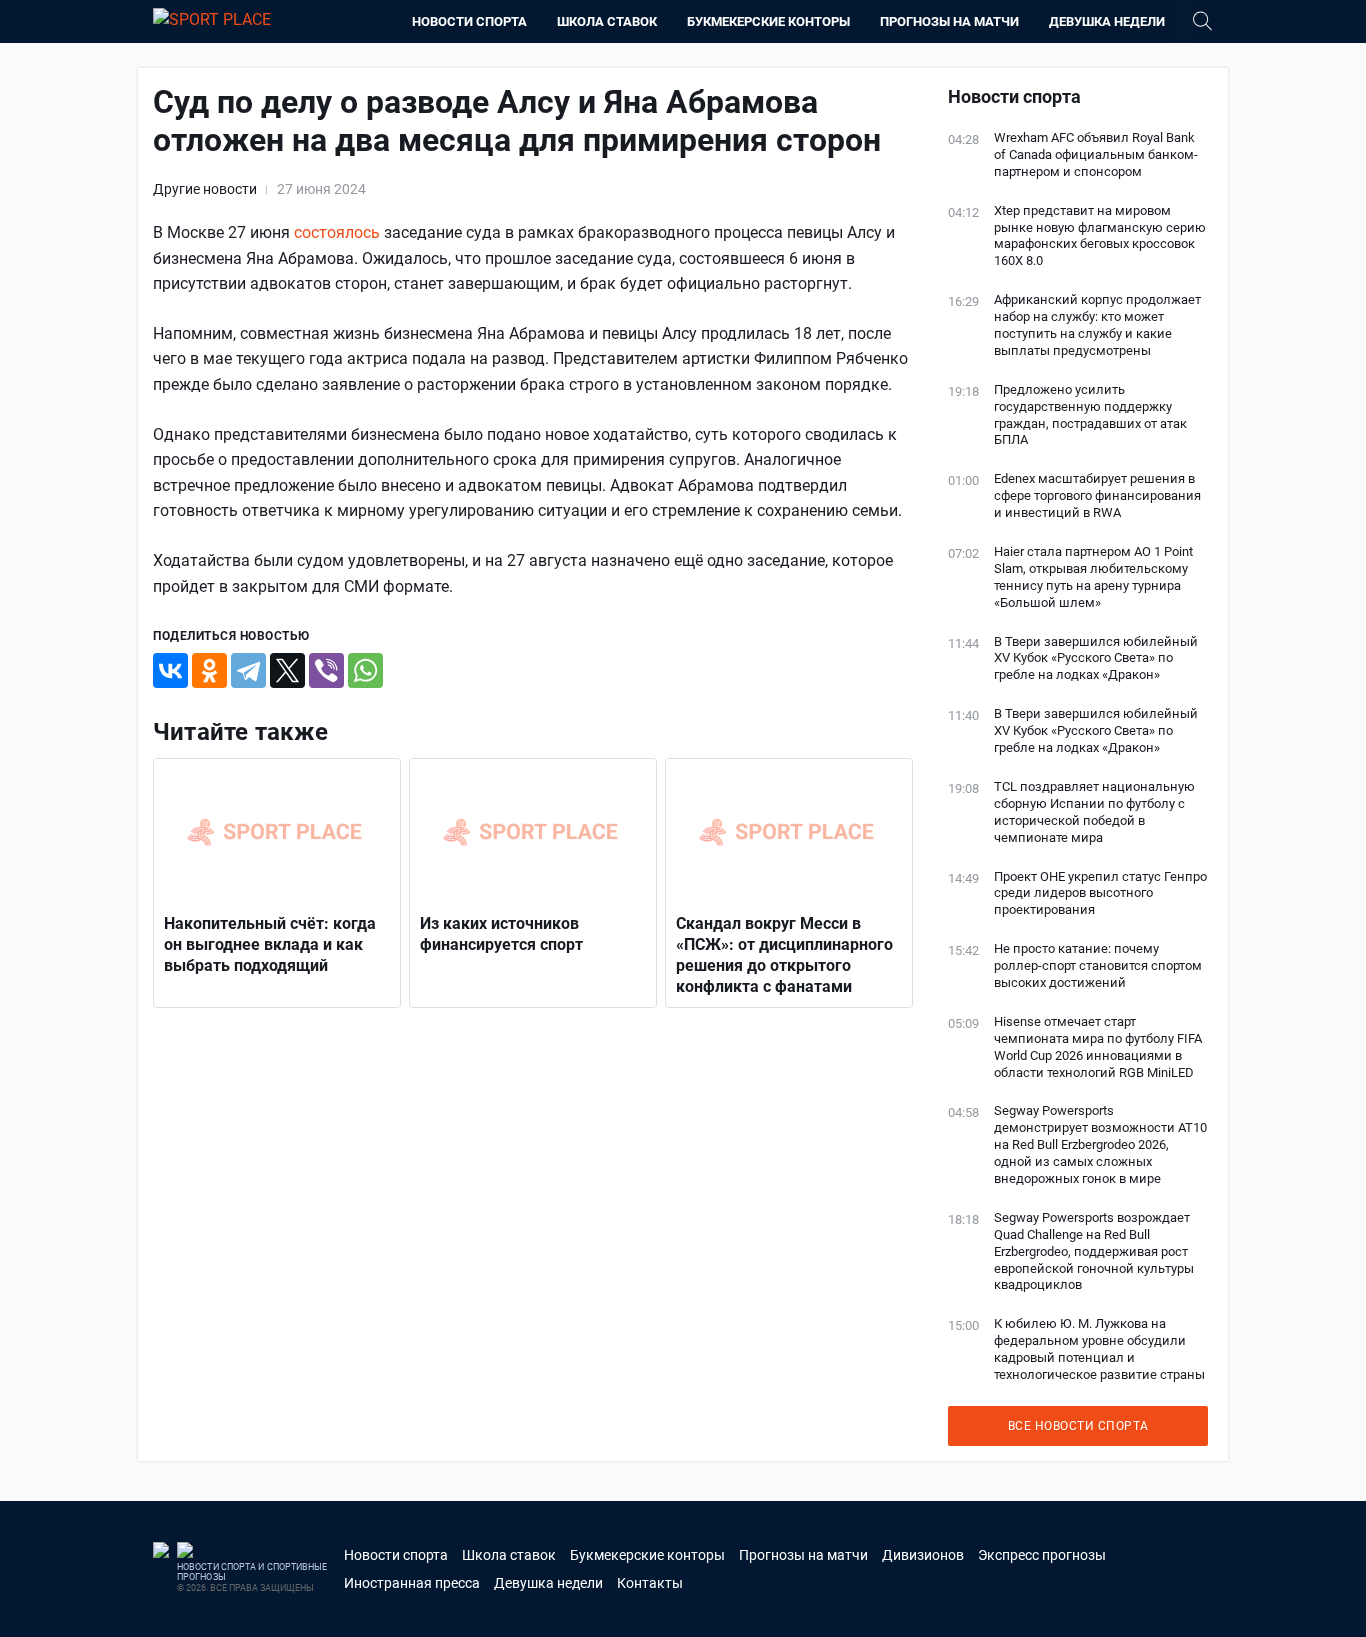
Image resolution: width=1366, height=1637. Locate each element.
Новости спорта (469, 21)
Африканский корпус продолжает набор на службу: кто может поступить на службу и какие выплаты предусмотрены (1097, 325)
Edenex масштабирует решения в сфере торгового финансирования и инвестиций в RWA (1097, 495)
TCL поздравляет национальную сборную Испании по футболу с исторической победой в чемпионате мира (1094, 812)
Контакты (650, 1583)
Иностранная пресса (412, 1583)
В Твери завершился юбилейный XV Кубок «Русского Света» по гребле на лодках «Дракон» (1096, 658)
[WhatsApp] (365, 670)
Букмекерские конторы (768, 21)
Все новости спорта (1078, 1426)
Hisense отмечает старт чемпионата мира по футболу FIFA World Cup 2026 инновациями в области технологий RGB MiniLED (1098, 1047)
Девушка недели (1107, 21)
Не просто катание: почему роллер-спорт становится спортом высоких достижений (1098, 965)
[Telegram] (248, 670)
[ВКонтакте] (170, 670)
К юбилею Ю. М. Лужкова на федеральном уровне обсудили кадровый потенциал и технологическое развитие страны (1099, 1349)
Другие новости (205, 189)
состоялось (337, 232)
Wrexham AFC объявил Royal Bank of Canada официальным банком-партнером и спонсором (1096, 154)
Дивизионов (923, 1555)
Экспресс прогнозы (1042, 1555)
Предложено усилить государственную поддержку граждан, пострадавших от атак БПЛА (1090, 415)
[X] (287, 670)
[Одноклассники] (209, 670)
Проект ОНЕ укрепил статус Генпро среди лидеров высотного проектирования (1100, 893)
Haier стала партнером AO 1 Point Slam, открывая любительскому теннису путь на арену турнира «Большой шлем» (1093, 577)
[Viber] (326, 670)
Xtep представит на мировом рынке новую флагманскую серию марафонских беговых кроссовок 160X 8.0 (1100, 236)
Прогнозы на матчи (949, 21)
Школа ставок (607, 21)
